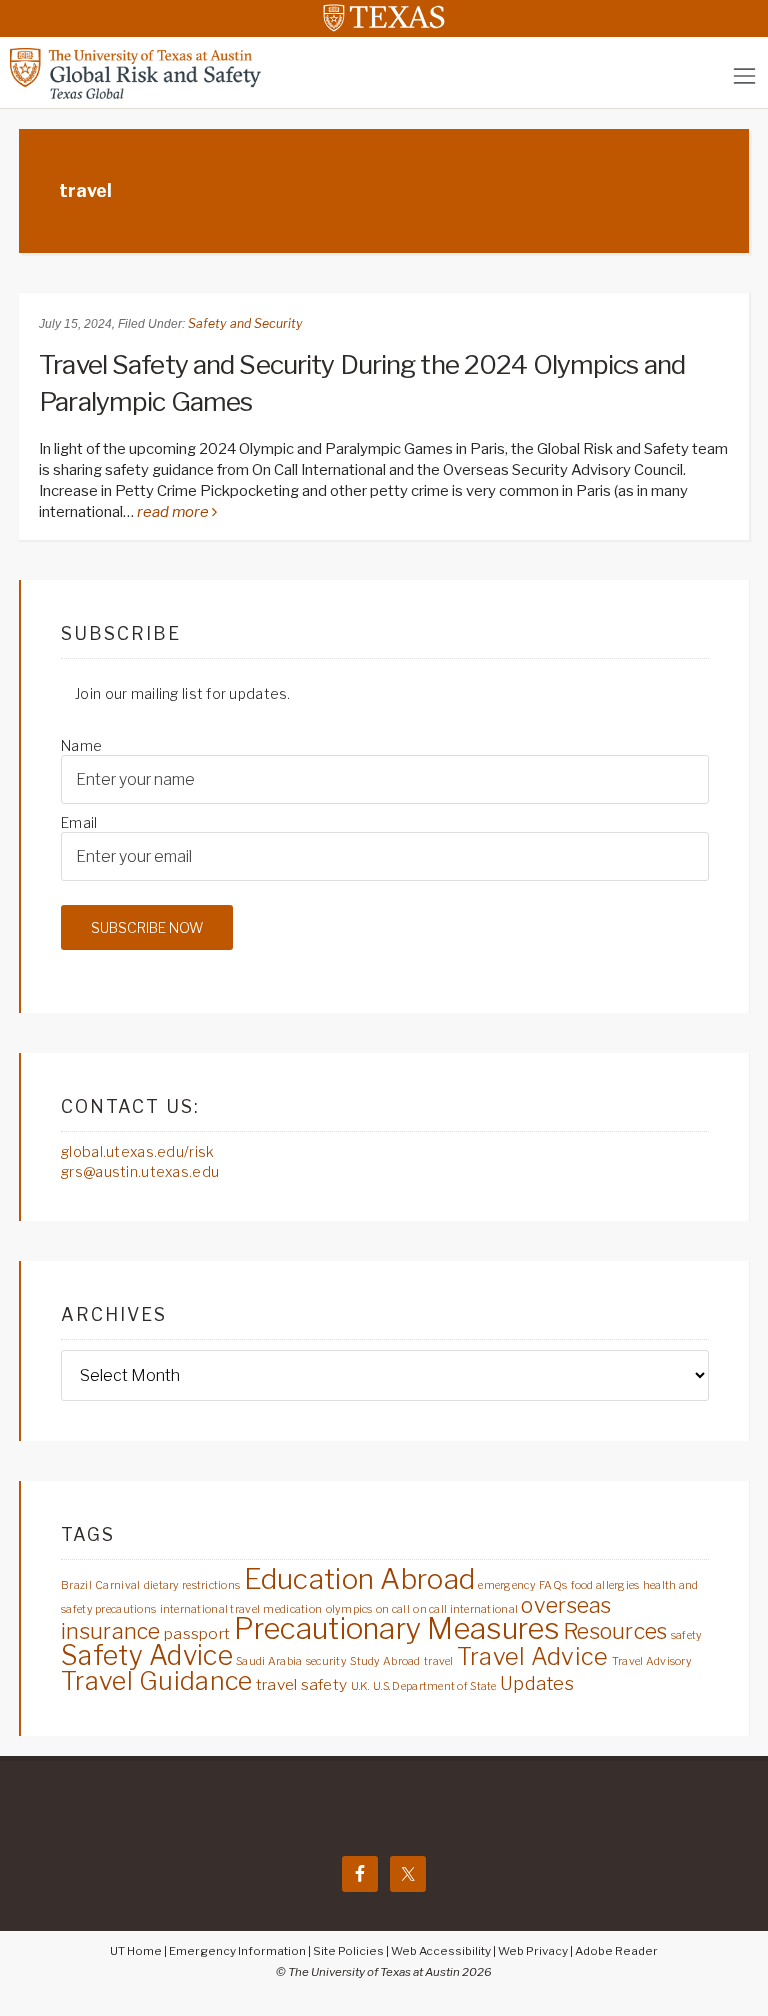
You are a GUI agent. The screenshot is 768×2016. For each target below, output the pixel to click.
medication (292, 1609)
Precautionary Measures (397, 1628)
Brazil (76, 1585)
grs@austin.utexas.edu (140, 1171)
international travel (210, 1609)
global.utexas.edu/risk (137, 1151)
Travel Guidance (156, 1681)
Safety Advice (147, 1655)
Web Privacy (533, 1951)
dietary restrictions (192, 1585)
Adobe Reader (616, 1951)
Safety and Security (245, 323)
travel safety (302, 1684)
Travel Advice (533, 1656)
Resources (615, 1631)
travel (439, 1661)
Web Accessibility (441, 1951)
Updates (537, 1683)
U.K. (360, 1686)
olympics (349, 1609)
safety (687, 1635)
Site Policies (348, 1951)
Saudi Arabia (269, 1661)
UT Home (136, 1951)
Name (81, 745)
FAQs (553, 1585)
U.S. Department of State (435, 1686)
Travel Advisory (652, 1661)
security (326, 1661)
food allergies (605, 1585)
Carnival (117, 1585)
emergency (507, 1585)
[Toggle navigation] (744, 75)
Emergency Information (237, 1951)
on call (393, 1609)
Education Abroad (359, 1579)
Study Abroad (385, 1661)
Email (79, 822)
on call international (465, 1609)
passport (197, 1633)
